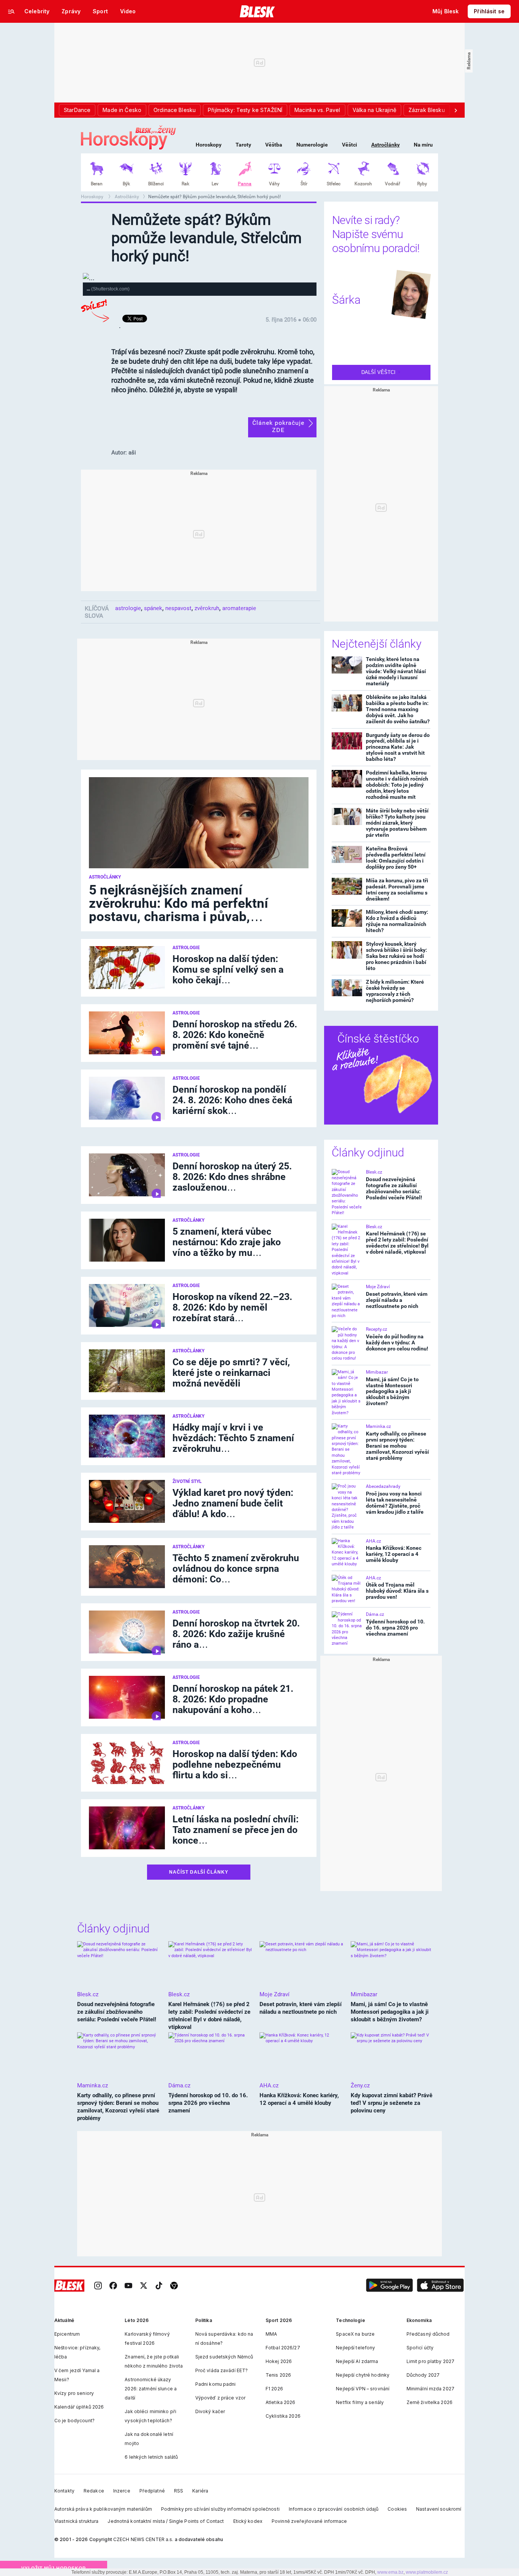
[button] (389, 2286)
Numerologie (312, 145)
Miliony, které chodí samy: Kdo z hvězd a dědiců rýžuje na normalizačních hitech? (397, 921)
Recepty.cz (377, 1329)
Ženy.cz (360, 2085)
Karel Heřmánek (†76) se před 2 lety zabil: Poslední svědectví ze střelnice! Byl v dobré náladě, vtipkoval (397, 1243)
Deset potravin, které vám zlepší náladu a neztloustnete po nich (397, 1300)
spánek (153, 608)
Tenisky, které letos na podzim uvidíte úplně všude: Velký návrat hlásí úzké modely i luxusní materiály (396, 671)
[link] (98, 2286)
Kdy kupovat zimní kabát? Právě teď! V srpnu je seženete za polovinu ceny (392, 2103)
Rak (185, 184)
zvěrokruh (207, 608)
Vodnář (392, 184)
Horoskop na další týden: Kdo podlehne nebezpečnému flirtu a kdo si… (235, 1764)
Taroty (243, 145)
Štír (304, 184)
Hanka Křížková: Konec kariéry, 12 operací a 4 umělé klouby (394, 1554)
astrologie (128, 608)
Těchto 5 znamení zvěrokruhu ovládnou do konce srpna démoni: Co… (236, 1569)
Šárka (346, 300)
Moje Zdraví (378, 1287)
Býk (126, 184)
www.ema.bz (390, 2572)
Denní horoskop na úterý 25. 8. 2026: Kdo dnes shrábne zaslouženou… (232, 1177)
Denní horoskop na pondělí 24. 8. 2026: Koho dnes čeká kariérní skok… (232, 1100)
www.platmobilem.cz (427, 2572)
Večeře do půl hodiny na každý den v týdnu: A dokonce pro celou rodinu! (397, 1342)
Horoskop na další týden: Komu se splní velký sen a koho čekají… (228, 969)
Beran (97, 184)
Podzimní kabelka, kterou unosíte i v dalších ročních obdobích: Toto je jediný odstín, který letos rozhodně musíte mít (397, 785)
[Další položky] (456, 110)
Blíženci (156, 184)
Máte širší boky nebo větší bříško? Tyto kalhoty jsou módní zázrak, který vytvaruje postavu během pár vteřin (397, 823)
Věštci (350, 145)
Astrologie (186, 948)
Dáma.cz (375, 1614)
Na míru (423, 145)
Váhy (274, 184)
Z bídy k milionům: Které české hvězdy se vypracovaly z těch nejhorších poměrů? (395, 991)
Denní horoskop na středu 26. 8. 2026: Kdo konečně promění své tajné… (235, 1035)
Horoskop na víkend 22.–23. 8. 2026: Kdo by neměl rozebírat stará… (232, 1307)
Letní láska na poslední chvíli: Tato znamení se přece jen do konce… (236, 1830)
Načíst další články (199, 1872)
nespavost (178, 608)
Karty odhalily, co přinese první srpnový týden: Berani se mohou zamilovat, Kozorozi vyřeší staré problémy (397, 1446)
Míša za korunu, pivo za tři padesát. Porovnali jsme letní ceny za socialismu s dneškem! (397, 890)
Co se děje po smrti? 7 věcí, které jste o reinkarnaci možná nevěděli (231, 1373)
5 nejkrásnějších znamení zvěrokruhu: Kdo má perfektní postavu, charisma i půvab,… (179, 903)
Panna (245, 184)
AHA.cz (373, 1541)
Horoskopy (209, 145)
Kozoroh (363, 184)
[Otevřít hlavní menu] (11, 11)
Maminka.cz (378, 1426)
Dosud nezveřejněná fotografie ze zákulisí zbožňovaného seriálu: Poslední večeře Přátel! (394, 1188)
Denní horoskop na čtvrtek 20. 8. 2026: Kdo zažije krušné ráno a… (236, 1634)
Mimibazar (377, 1372)
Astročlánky (385, 145)
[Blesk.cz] (257, 11)
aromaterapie (239, 608)
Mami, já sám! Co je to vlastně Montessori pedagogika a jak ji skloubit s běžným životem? (392, 1391)
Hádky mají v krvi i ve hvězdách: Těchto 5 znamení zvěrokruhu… (233, 1438)
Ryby (422, 184)
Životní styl (187, 1481)
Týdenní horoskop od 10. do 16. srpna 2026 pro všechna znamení (395, 1628)
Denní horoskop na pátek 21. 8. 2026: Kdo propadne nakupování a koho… (233, 1699)
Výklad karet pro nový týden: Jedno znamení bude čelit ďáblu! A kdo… (233, 1503)
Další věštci (379, 372)
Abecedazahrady (383, 1486)
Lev (215, 184)
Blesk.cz (374, 1172)
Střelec (334, 184)
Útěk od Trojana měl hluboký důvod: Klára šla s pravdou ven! (397, 1591)
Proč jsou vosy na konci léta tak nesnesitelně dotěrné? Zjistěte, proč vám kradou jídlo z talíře (395, 1503)
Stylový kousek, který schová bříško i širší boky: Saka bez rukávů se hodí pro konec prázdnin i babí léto (396, 956)
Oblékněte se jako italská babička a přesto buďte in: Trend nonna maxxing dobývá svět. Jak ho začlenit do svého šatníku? (398, 709)
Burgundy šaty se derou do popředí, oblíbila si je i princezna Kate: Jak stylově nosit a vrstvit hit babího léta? (398, 747)
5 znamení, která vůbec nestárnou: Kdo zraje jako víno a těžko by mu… (227, 1242)
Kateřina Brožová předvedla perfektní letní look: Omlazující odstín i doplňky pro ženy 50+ (396, 858)
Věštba (274, 145)
